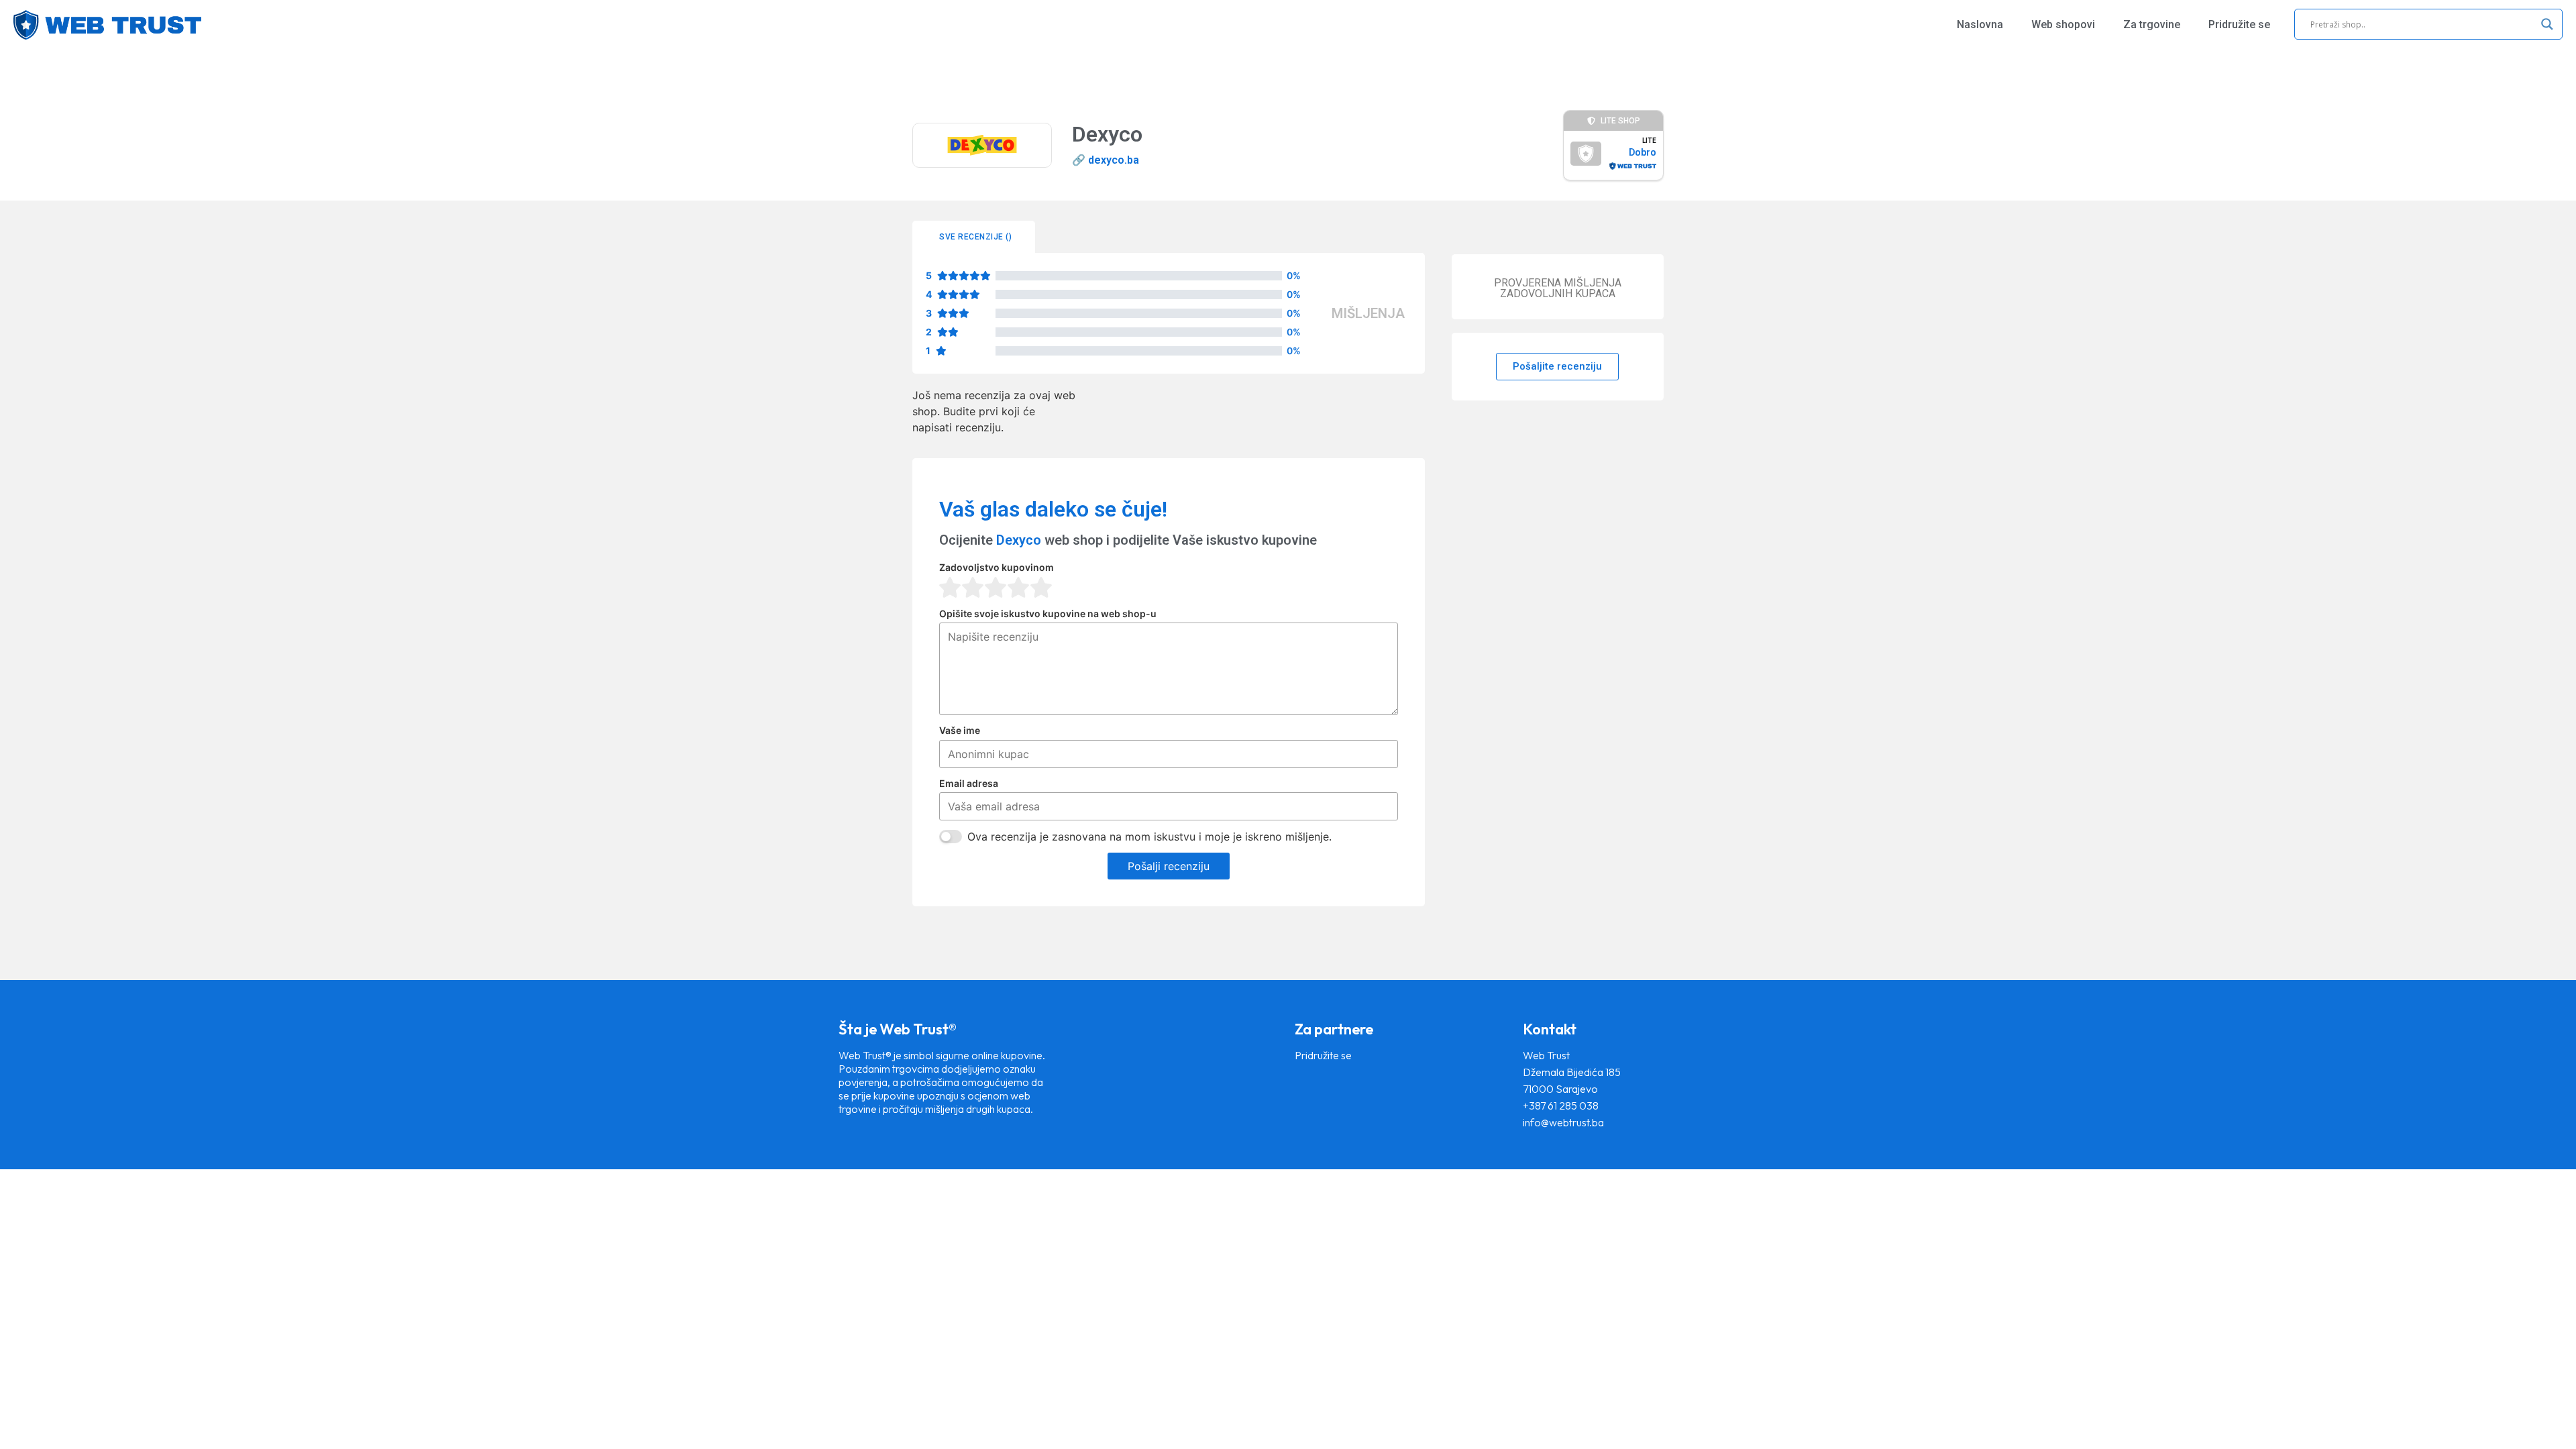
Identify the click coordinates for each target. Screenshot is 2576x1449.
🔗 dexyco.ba (1106, 160)
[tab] (974, 237)
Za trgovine (2152, 24)
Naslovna (1980, 24)
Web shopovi (2063, 24)
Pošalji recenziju (1169, 866)
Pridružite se (2239, 24)
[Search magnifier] (2547, 24)
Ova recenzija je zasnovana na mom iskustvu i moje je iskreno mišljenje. (1149, 837)
